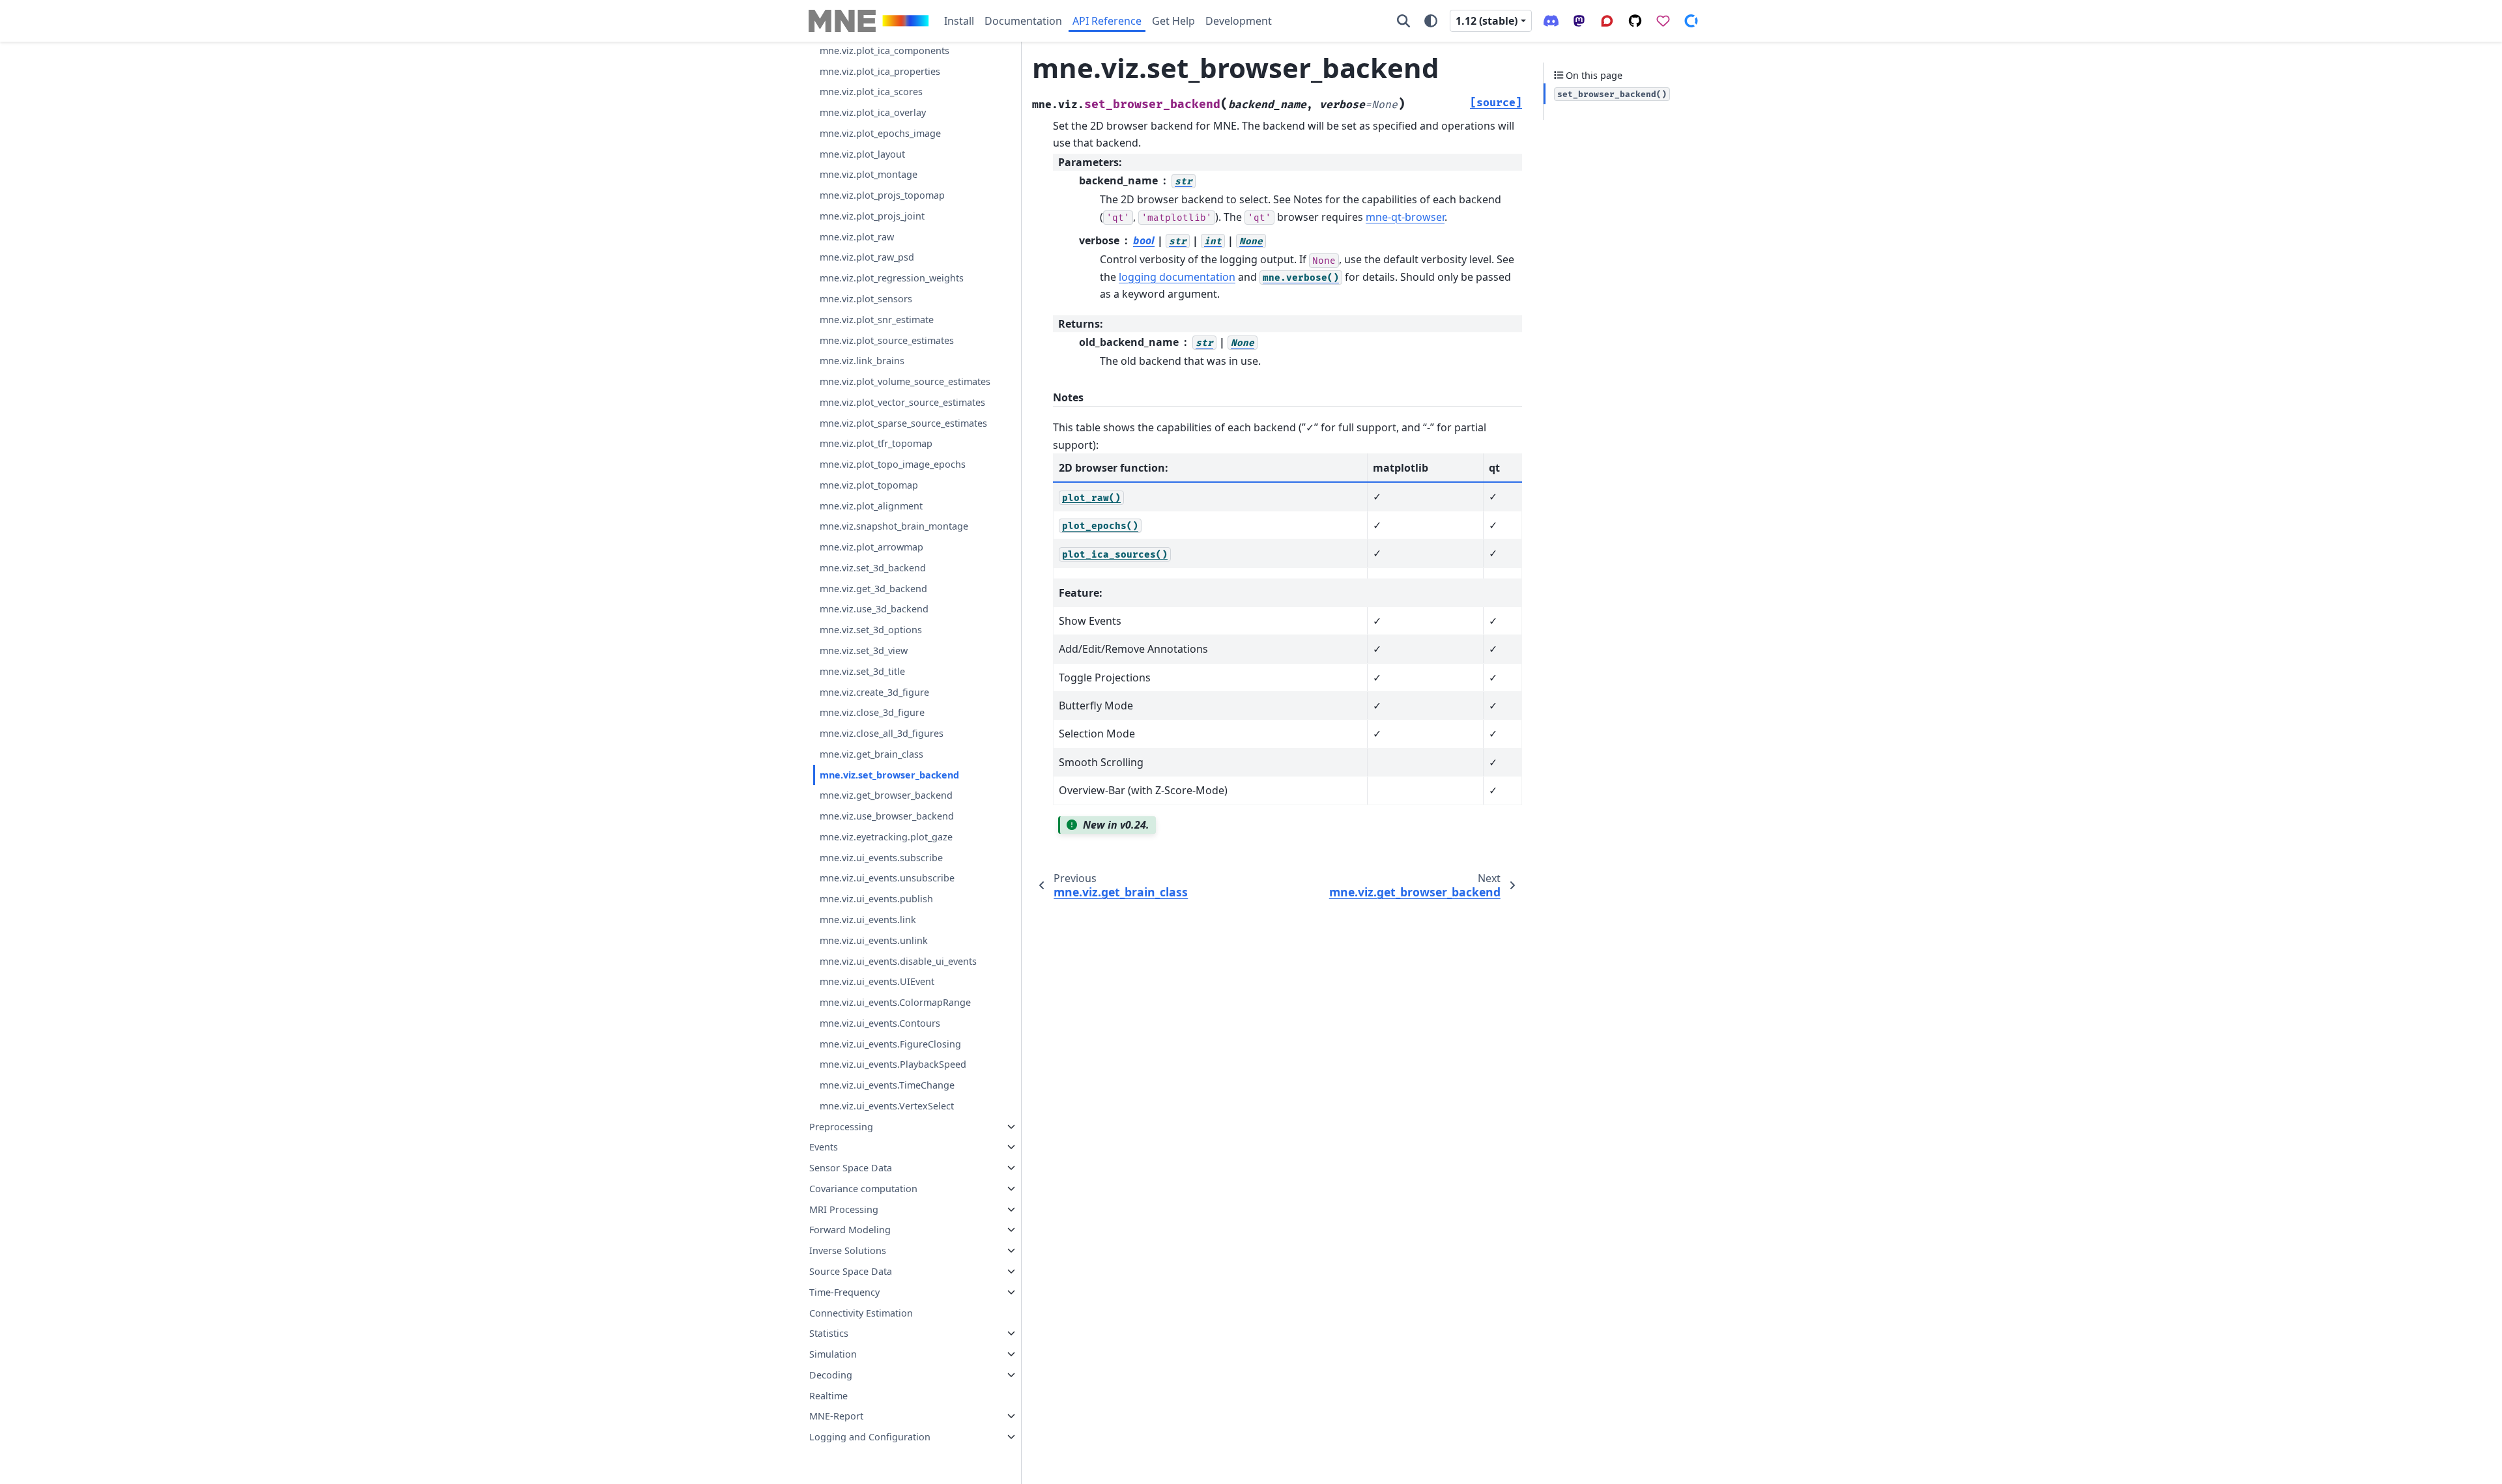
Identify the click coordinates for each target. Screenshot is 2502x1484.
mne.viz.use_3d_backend (874, 609)
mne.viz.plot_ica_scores (871, 92)
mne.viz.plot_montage (869, 174)
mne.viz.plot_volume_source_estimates (905, 381)
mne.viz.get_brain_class (871, 754)
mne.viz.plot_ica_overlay (873, 112)
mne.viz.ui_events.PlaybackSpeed (893, 1064)
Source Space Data (851, 1271)
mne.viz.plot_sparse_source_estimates (903, 423)
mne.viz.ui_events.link (868, 920)
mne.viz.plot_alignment (871, 506)
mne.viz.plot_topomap (869, 485)
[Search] (1403, 21)
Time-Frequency (844, 1292)
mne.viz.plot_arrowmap (871, 547)
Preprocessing (841, 1127)
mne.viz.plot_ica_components (884, 50)
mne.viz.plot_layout (862, 154)
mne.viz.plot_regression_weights (892, 278)
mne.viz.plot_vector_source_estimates (902, 402)
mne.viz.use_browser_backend (887, 816)
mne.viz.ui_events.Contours (880, 1023)
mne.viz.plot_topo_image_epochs (893, 464)
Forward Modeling (850, 1230)
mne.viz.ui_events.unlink (874, 940)
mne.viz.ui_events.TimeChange (887, 1085)
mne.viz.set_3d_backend (873, 568)
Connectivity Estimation (861, 1313)
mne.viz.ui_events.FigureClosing (890, 1044)
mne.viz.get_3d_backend (873, 589)
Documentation (1023, 21)
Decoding (831, 1375)
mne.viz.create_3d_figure (874, 692)
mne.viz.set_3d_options (871, 630)
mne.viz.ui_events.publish (876, 899)
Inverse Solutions (848, 1250)
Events (824, 1147)
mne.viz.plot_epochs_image (880, 133)
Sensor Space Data (851, 1168)
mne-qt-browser (1405, 217)
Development (1239, 21)
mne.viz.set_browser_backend (889, 775)
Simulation (833, 1354)
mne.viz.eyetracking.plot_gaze (886, 837)
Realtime (828, 1396)
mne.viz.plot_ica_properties (880, 71)
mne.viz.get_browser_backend (886, 795)
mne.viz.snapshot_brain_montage (894, 526)
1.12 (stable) (1487, 21)
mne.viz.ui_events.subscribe (881, 858)
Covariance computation (863, 1189)
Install (959, 21)
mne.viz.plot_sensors (866, 299)
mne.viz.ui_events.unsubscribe (887, 878)
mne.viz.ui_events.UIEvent (877, 981)
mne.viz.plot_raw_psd (867, 257)
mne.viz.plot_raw (857, 237)
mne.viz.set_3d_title (862, 671)
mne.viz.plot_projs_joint (872, 216)
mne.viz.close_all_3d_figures (882, 733)
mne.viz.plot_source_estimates (887, 340)
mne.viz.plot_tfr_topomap (876, 443)
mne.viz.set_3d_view (864, 650)
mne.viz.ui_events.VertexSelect (887, 1106)
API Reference (1107, 21)
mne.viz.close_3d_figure (872, 712)
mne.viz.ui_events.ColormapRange (895, 1002)
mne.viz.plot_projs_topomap (882, 195)
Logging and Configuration (870, 1437)
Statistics (829, 1333)
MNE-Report (836, 1416)
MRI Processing (844, 1209)
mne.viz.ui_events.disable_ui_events (898, 961)
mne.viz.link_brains (862, 361)
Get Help (1173, 21)
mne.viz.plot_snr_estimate (877, 320)
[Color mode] (1431, 21)
